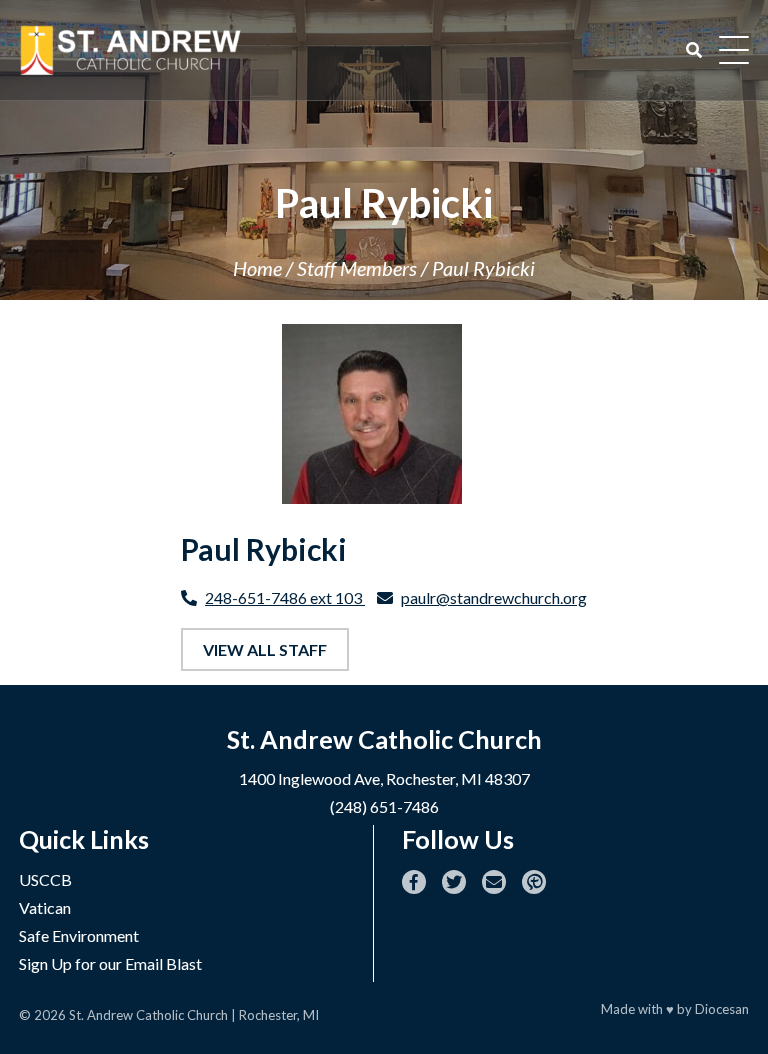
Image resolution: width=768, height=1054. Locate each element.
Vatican (45, 907)
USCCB (45, 879)
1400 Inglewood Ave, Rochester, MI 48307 (384, 778)
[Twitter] (454, 882)
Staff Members (357, 268)
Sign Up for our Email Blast (110, 963)
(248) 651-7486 (384, 806)
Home (257, 268)
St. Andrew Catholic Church (148, 1015)
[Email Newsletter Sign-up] (494, 882)
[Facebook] (414, 882)
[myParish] (534, 882)
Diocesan (722, 1009)
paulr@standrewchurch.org (494, 597)
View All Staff (265, 649)
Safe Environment (79, 935)
